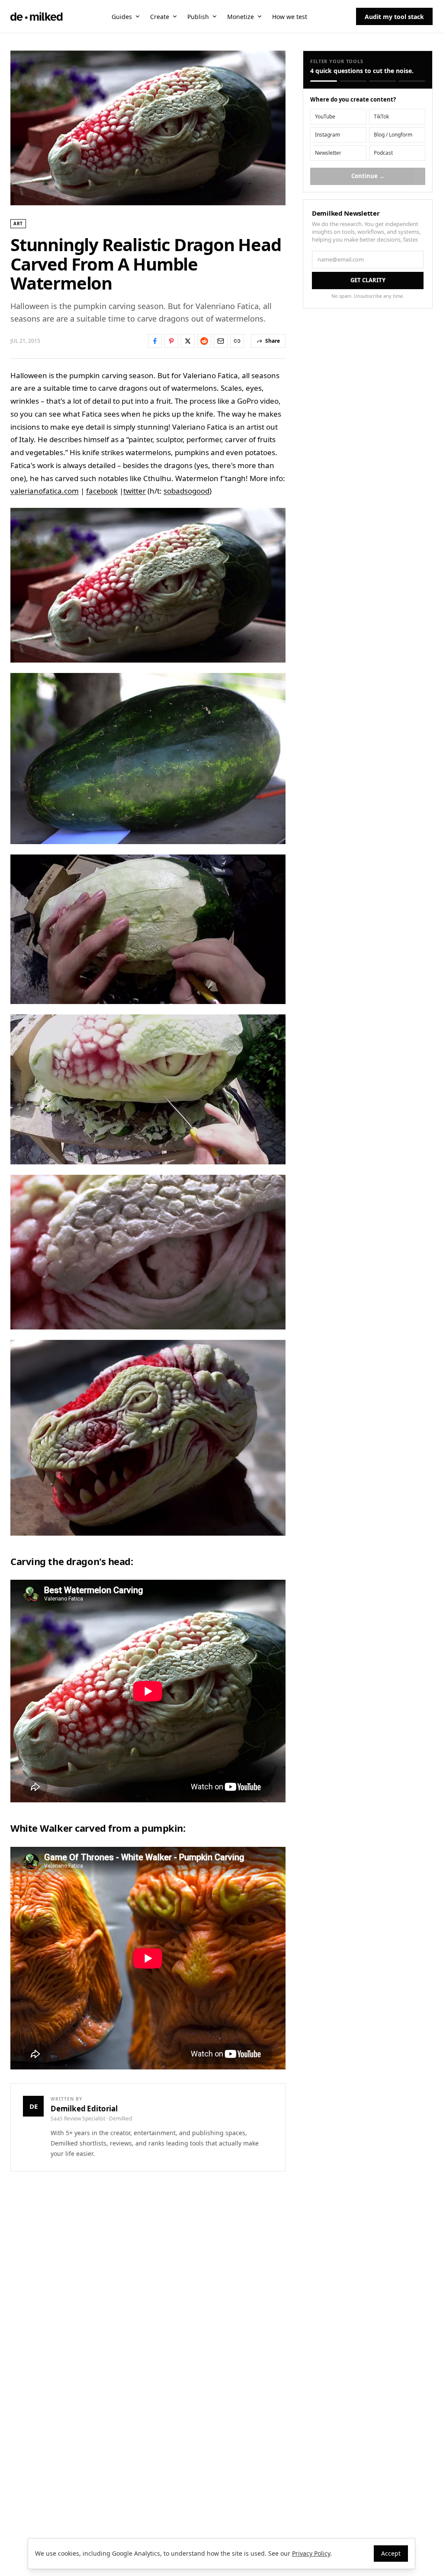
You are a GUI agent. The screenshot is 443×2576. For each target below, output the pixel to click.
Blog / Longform (393, 135)
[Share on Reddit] (204, 341)
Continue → (368, 176)
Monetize (241, 17)
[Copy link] (237, 341)
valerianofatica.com (45, 491)
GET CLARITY (368, 280)
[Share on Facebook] (155, 341)
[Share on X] (188, 341)
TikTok (381, 116)
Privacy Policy (311, 2553)
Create (160, 17)
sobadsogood (186, 491)
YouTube (325, 116)
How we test (290, 17)
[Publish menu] (215, 16)
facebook (102, 491)
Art (18, 223)
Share (273, 341)
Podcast (383, 153)
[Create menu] (175, 16)
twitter (135, 491)
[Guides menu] (138, 16)
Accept (391, 2553)
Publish (198, 17)
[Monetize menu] (260, 16)
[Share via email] (221, 341)
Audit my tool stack (394, 17)
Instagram (327, 135)
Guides (122, 17)
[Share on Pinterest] (171, 341)
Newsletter (328, 153)
